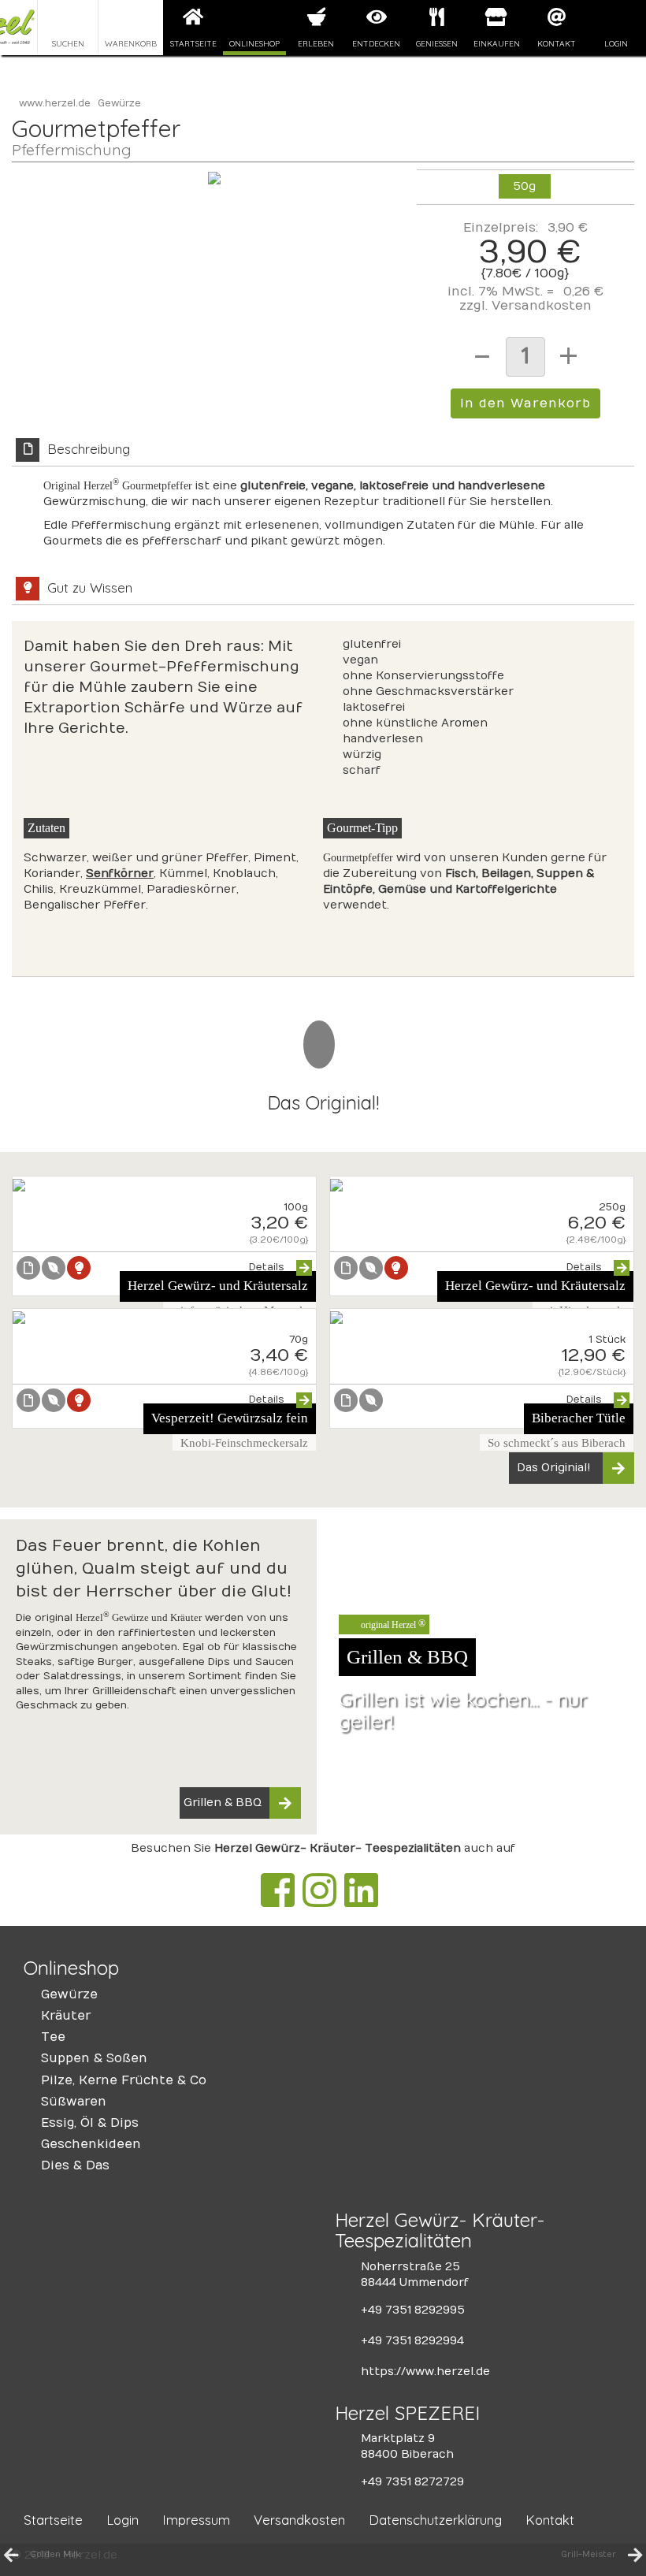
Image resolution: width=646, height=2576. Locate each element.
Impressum (196, 2520)
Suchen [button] (68, 43)
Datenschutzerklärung (435, 2520)
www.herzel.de (55, 103)
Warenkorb (131, 43)
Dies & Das (75, 2165)
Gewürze (119, 103)
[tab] (323, 502)
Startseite (193, 43)
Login (616, 43)
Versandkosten (542, 306)
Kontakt (557, 43)
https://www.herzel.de (425, 2372)
